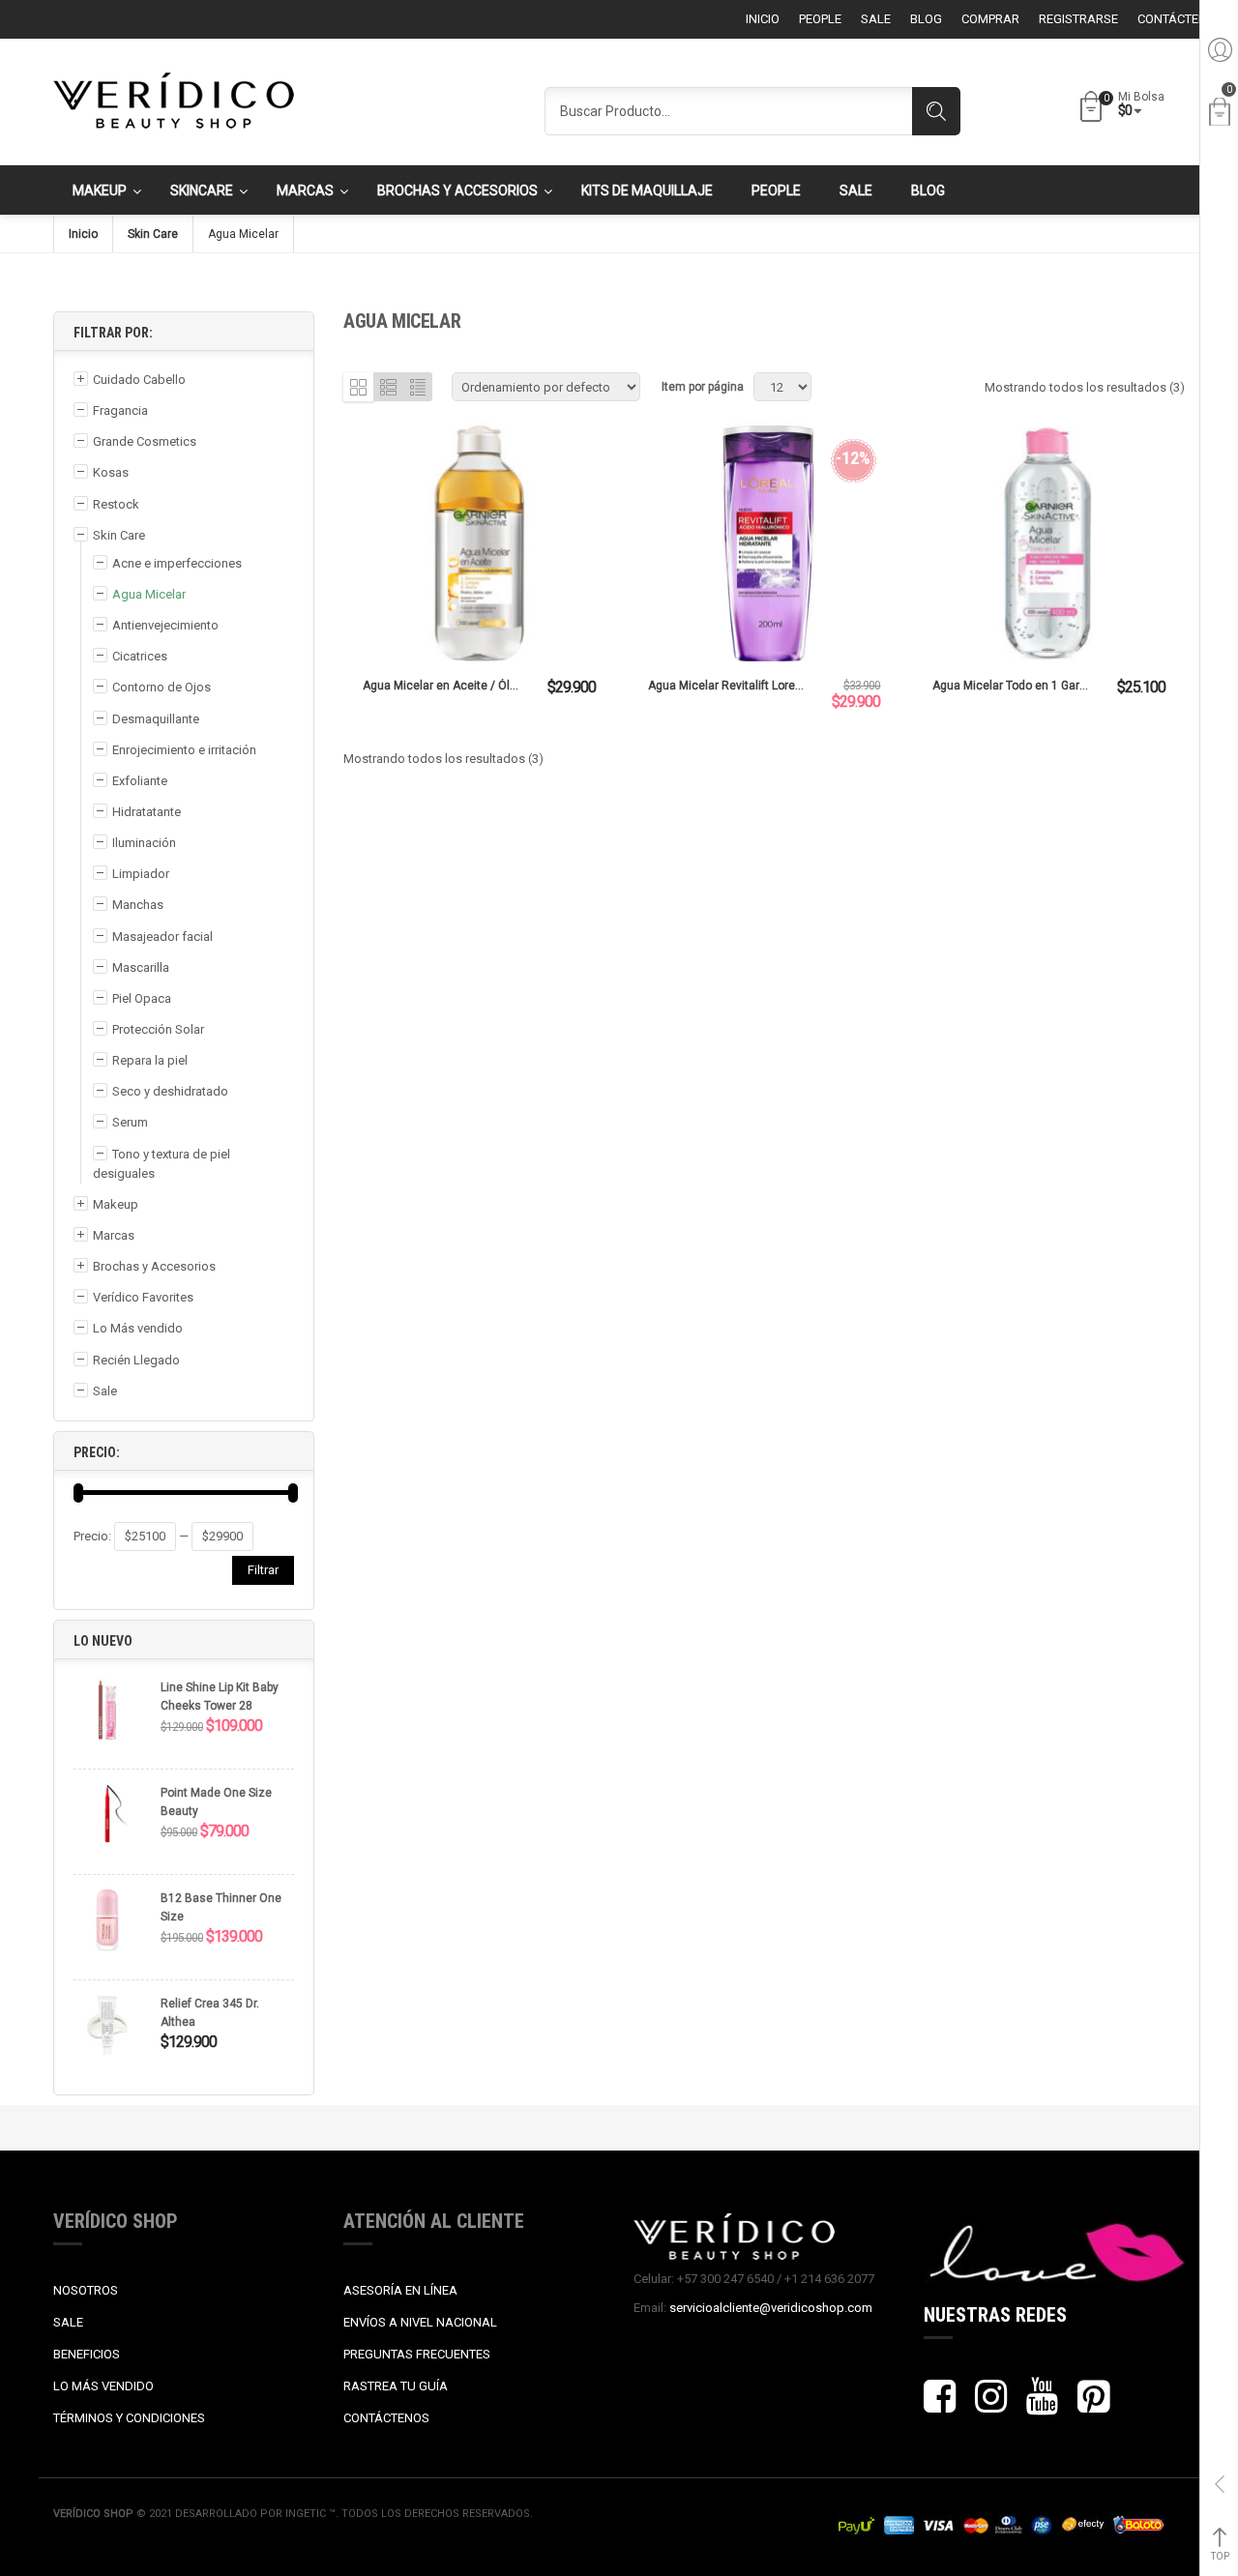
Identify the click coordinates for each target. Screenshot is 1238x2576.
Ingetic (307, 2514)
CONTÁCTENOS (386, 2418)
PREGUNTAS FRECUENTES (417, 2354)
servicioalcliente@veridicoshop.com (771, 2308)
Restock (116, 504)
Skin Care (153, 234)
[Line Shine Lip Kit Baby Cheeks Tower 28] (107, 1719)
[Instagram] (991, 2405)
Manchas (138, 905)
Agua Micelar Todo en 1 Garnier (1016, 686)
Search (936, 111)
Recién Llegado (136, 1360)
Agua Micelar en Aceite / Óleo (443, 686)
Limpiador (141, 874)
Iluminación (144, 843)
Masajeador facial (162, 937)
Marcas (114, 1235)
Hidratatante (147, 812)
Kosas (111, 472)
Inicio (83, 234)
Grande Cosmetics (145, 441)
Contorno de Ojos (162, 687)
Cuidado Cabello (139, 380)
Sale (105, 1391)
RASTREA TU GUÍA (396, 2386)
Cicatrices (140, 656)
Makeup (116, 1204)
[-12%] (765, 571)
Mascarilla (141, 967)
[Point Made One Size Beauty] (107, 1824)
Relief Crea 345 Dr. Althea (210, 2013)
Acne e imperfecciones (177, 563)
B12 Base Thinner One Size (221, 1907)
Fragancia (120, 410)
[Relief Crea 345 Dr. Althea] (107, 2035)
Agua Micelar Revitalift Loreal (726, 686)
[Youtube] (1042, 2405)
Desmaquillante (156, 719)
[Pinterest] (1093, 2405)
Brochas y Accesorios (154, 1266)
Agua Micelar (149, 594)
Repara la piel (150, 1060)
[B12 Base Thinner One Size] (107, 1930)
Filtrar (263, 1570)
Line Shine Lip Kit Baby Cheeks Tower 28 (220, 1697)
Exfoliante (140, 781)
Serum (130, 1122)
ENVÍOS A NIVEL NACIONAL (420, 2322)
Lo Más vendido (138, 1328)
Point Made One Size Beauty (216, 1802)
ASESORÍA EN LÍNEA (400, 2290)
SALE (68, 2322)
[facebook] (940, 2405)
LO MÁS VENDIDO (103, 2386)
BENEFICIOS (87, 2354)
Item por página (703, 387)
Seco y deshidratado (170, 1091)
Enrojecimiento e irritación (184, 750)
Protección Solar (158, 1029)
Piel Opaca (142, 998)
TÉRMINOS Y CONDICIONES (129, 2418)
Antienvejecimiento (165, 625)
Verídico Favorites (143, 1297)
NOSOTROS (86, 2290)
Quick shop (479, 545)
